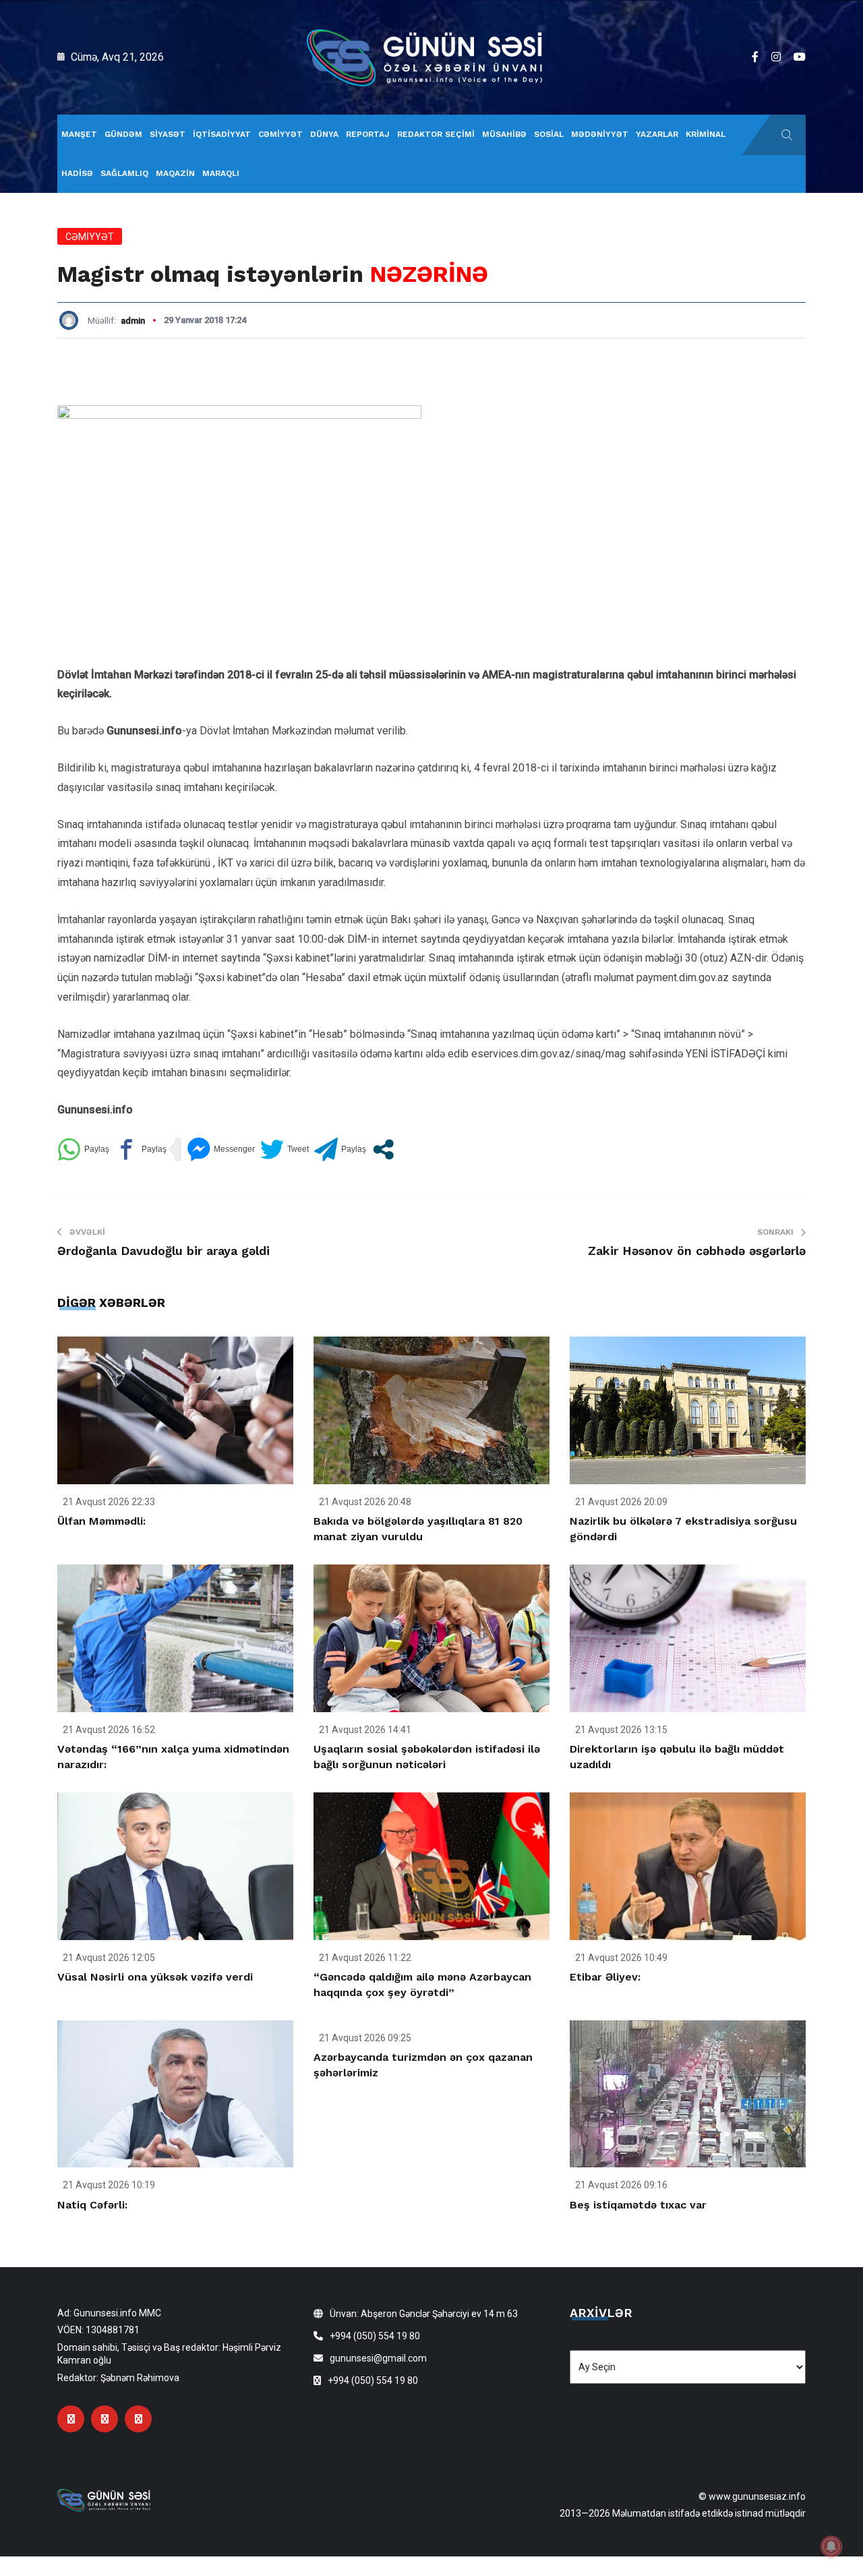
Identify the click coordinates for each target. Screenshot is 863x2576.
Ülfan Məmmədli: (101, 1521)
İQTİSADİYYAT (222, 134)
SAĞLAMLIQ (124, 173)
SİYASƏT (168, 134)
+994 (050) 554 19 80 (375, 2336)
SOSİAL (549, 134)
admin (133, 321)
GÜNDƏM (123, 134)
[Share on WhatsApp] (83, 1149)
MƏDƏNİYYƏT (600, 134)
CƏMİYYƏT (280, 134)
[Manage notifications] (831, 2546)
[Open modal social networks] (383, 1149)
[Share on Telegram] (340, 1149)
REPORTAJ (368, 134)
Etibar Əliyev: (605, 1977)
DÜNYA (324, 134)
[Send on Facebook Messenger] (221, 1149)
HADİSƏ (77, 173)
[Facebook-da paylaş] (141, 1149)
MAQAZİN (175, 173)
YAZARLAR (657, 134)
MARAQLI (221, 173)
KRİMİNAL (706, 134)
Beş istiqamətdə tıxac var (638, 2205)
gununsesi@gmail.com (378, 2358)
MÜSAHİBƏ (504, 134)
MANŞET (79, 134)
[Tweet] (285, 1149)
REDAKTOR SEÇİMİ (436, 134)
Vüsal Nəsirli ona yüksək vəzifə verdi (155, 1977)
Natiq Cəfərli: (92, 2205)
